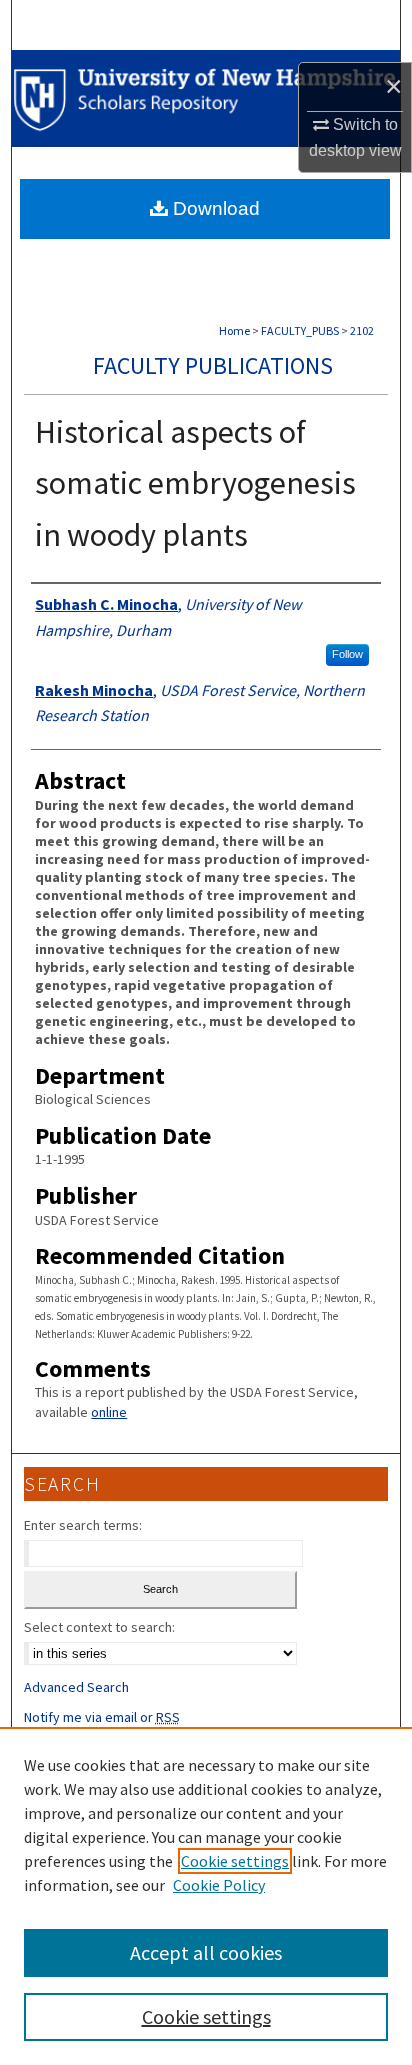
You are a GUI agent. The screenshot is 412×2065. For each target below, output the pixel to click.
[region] (206, 1896)
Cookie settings (235, 1861)
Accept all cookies (206, 1952)
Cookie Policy (219, 1885)
